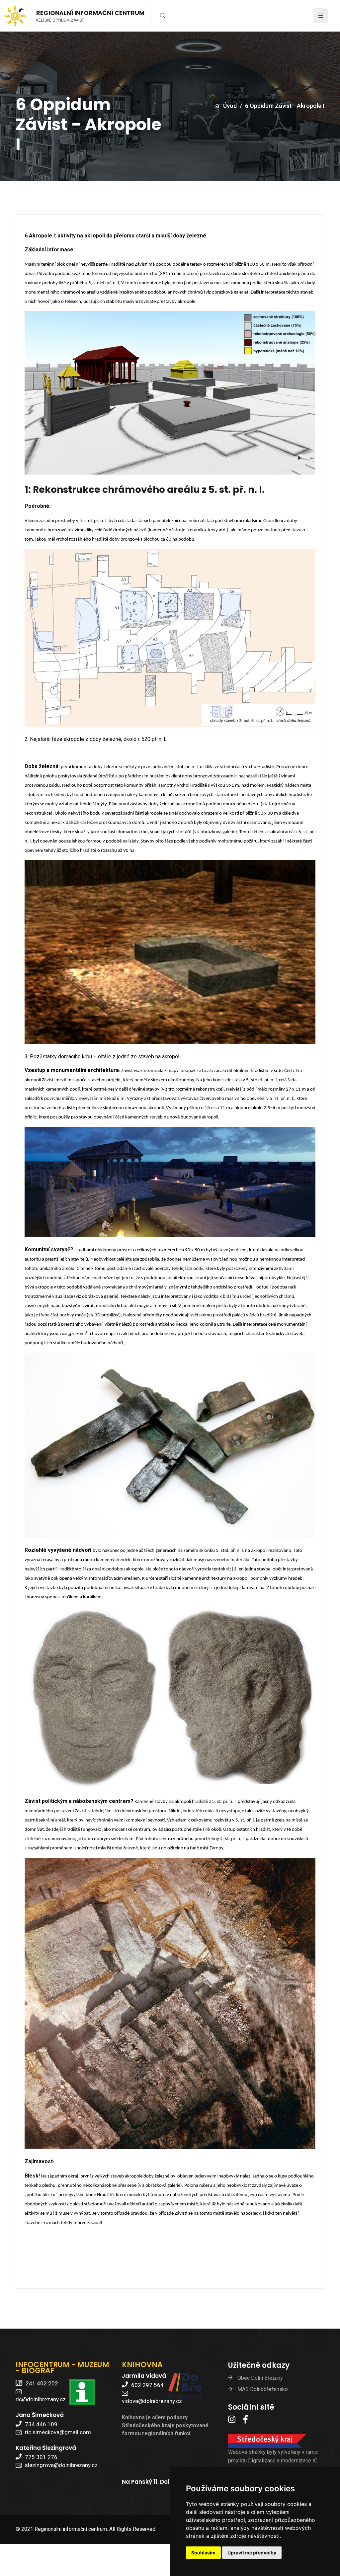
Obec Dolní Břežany (260, 2378)
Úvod (230, 106)
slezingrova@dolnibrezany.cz (61, 2465)
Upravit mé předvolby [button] (252, 2553)
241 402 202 (42, 2383)
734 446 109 (41, 2424)
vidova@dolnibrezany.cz (152, 2401)
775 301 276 (41, 2457)
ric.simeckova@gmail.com (58, 2432)
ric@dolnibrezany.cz (41, 2399)
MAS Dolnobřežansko (263, 2389)
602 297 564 (147, 2385)
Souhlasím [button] (203, 2553)
